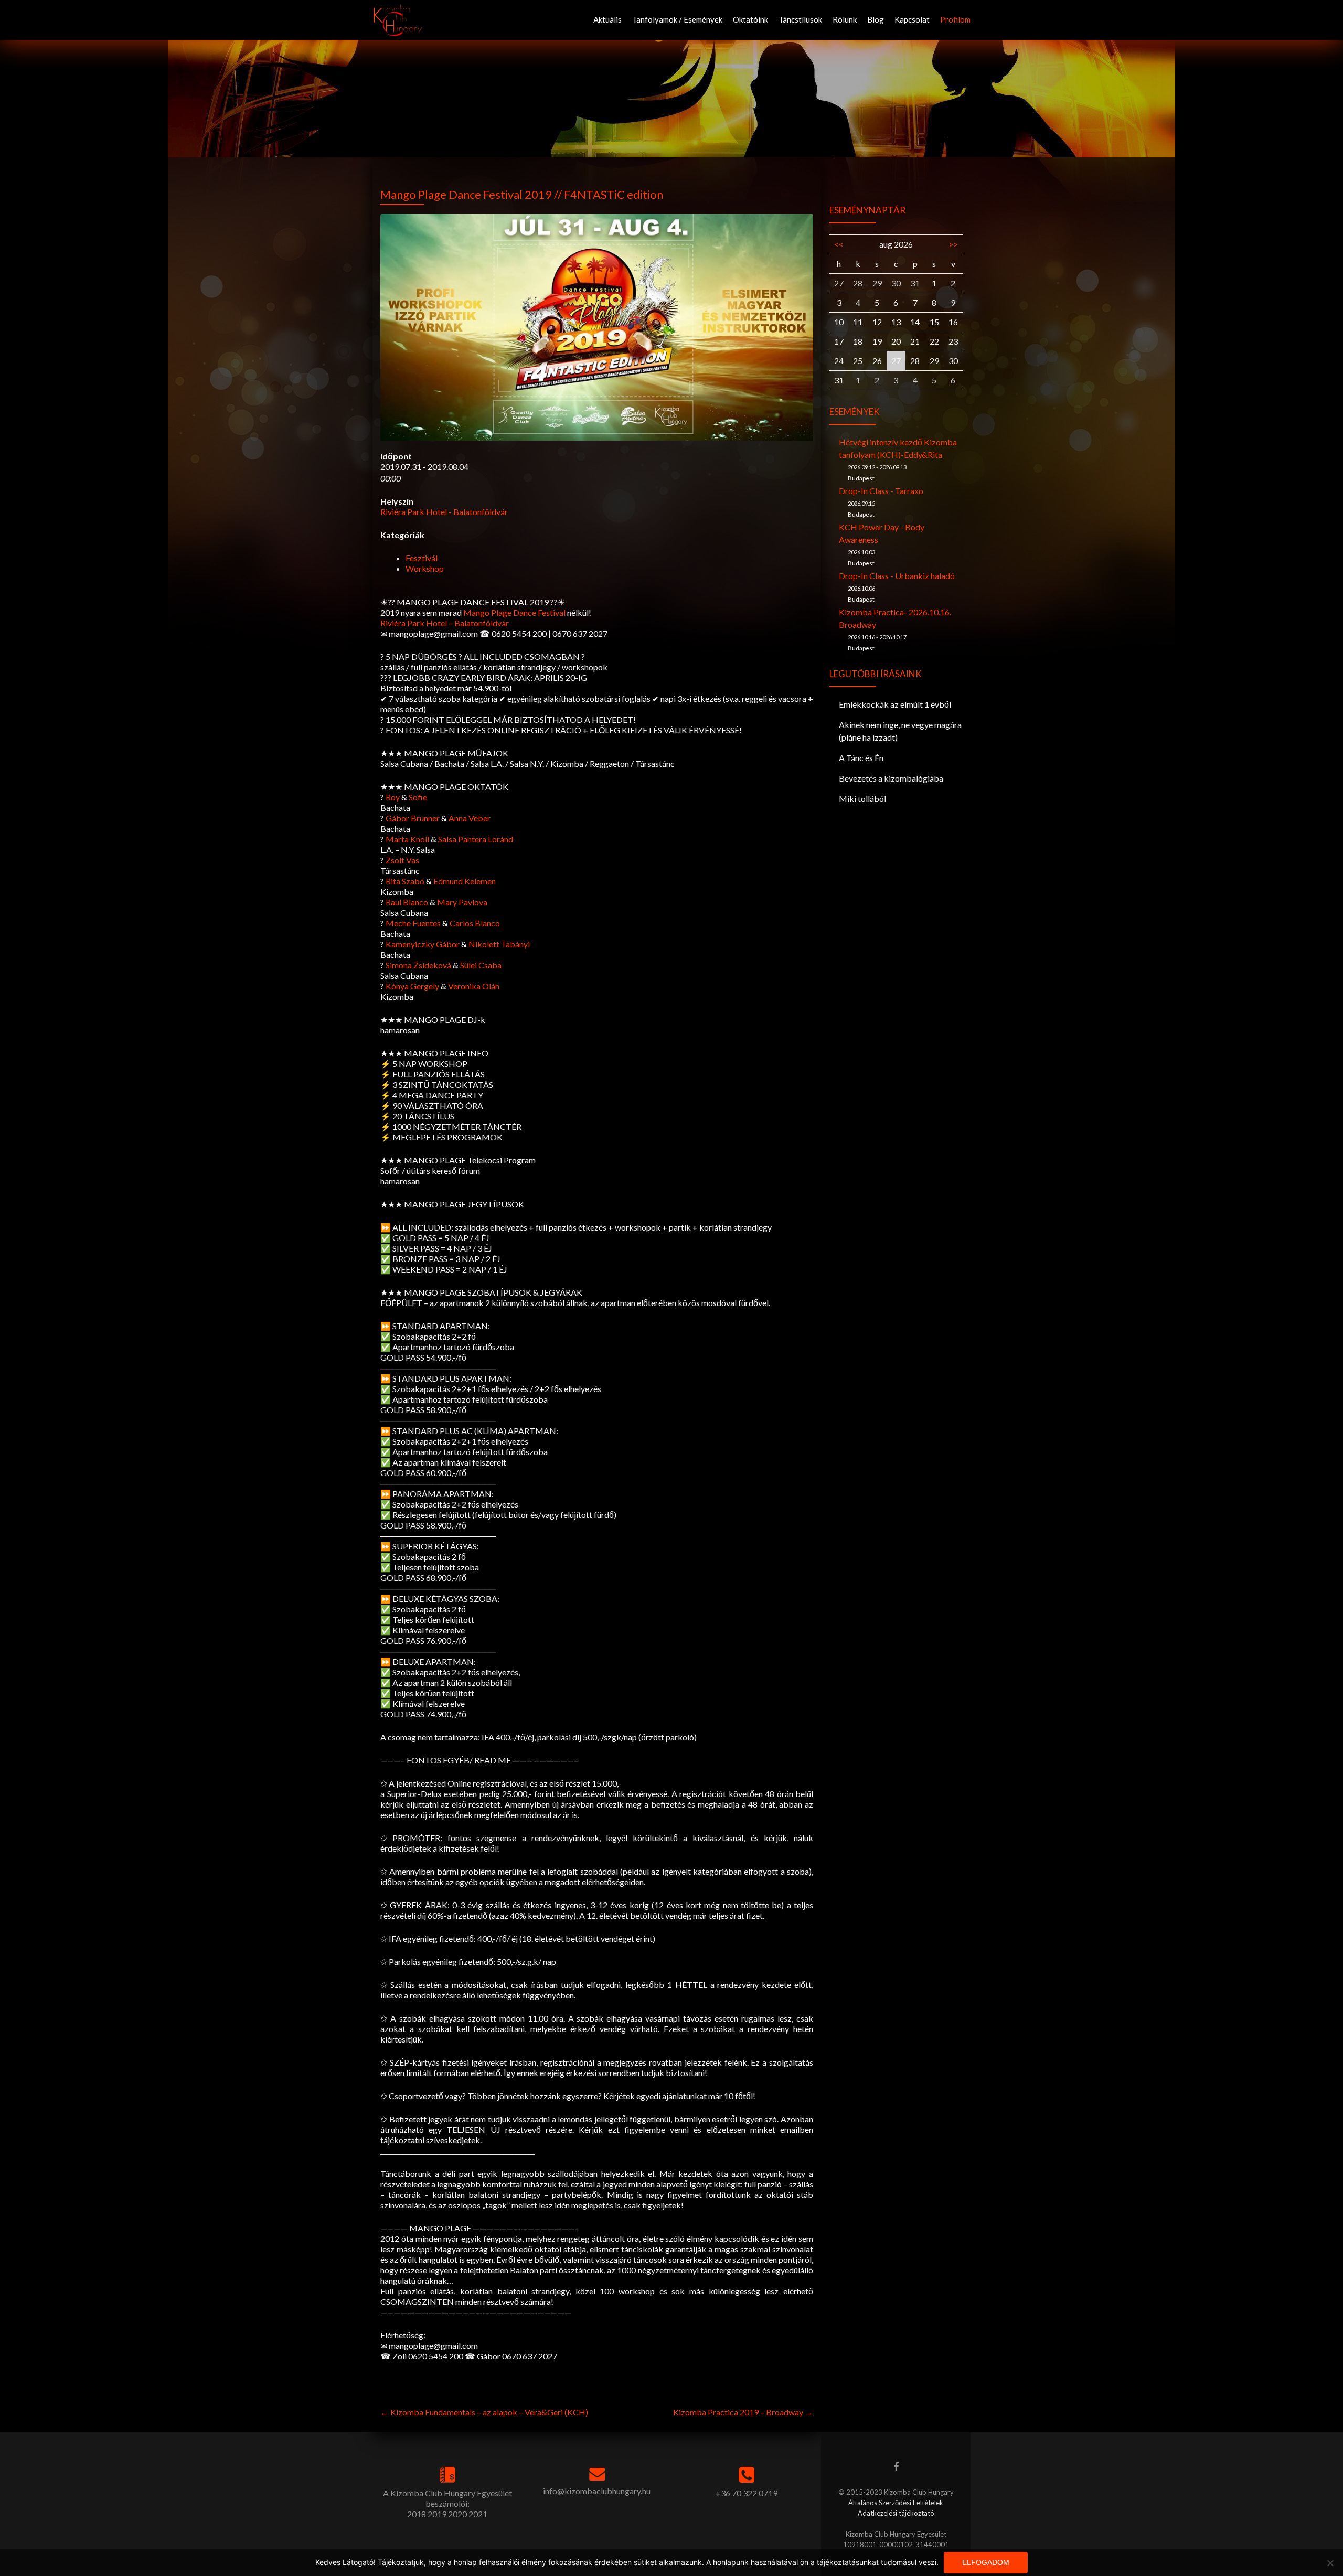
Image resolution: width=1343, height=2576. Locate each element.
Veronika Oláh (474, 986)
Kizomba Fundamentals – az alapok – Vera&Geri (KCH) (484, 2412)
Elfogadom (986, 2562)
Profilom (955, 19)
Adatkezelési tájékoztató (896, 2513)
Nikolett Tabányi (499, 944)
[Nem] (1330, 2563)
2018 (417, 2514)
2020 (457, 2514)
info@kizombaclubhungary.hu (597, 2491)
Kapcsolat (912, 19)
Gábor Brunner (413, 818)
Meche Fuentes (413, 923)
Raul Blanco (407, 902)
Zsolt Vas (402, 860)
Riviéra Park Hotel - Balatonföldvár (444, 512)
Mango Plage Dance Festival (514, 612)
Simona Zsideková (418, 965)
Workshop (425, 568)
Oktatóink (750, 19)
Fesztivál (422, 558)
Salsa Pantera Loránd (476, 839)
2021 (478, 2514)
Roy (393, 797)
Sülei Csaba (481, 965)
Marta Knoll (407, 839)
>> (953, 244)
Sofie (418, 797)
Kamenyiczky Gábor (423, 944)
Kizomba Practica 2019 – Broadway (743, 2412)
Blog (876, 19)
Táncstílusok (800, 19)
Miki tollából (862, 799)
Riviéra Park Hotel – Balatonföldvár (445, 623)
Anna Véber (470, 818)
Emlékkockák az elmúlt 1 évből (895, 704)
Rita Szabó (405, 881)
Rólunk (845, 19)
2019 (437, 2514)
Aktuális (607, 19)
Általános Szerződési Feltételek (896, 2503)
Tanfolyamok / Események (677, 19)
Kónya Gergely (412, 986)
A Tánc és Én (861, 758)
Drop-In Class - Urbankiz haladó (897, 576)
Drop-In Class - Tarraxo (881, 491)
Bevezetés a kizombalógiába (891, 778)
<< (839, 244)
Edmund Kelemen (465, 881)
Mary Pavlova (462, 902)
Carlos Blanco (475, 923)
